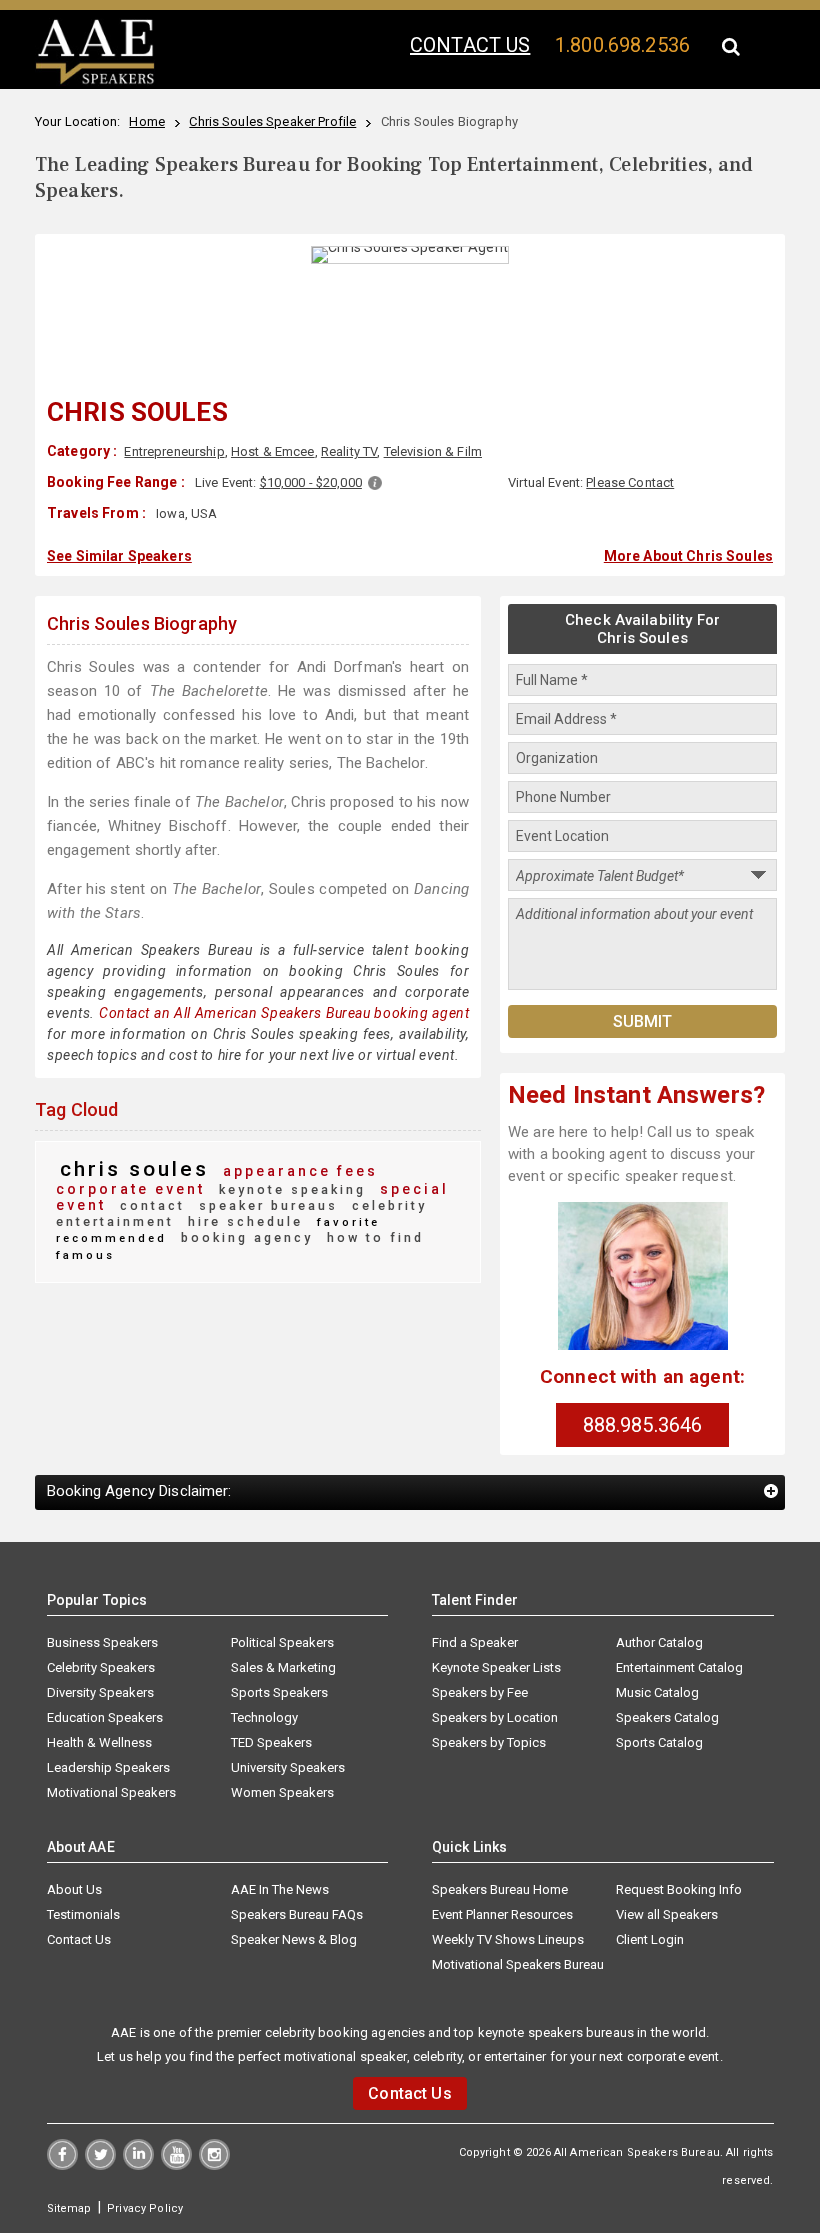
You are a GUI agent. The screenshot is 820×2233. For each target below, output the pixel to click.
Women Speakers (282, 1792)
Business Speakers (102, 1642)
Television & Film (433, 451)
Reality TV (349, 451)
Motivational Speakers (111, 1792)
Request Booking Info (679, 1889)
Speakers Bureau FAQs (297, 1914)
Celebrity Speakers (101, 1667)
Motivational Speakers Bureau (518, 1964)
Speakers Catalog (667, 1717)
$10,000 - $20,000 (311, 482)
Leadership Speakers (108, 1767)
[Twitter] (100, 2165)
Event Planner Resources (502, 1914)
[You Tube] (176, 2165)
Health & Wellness (99, 1742)
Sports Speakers (279, 1692)
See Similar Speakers (119, 556)
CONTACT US (470, 45)
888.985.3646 (643, 1425)
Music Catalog (657, 1692)
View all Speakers (667, 1914)
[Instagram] (214, 2165)
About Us (74, 1889)
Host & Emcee (273, 451)
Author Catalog (659, 1642)
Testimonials (83, 1914)
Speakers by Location (495, 1717)
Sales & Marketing (283, 1667)
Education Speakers (105, 1717)
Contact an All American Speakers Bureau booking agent (284, 1013)
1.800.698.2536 (622, 45)
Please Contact (630, 482)
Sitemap (69, 2208)
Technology (264, 1717)
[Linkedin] (138, 2165)
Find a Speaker (475, 1642)
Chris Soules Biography (142, 623)
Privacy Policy (145, 2208)
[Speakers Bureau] (95, 81)
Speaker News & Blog (294, 1939)
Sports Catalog (659, 1742)
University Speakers (288, 1767)
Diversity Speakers (100, 1692)
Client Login (650, 1939)
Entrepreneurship (174, 451)
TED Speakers (271, 1742)
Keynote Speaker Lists (496, 1667)
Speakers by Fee (480, 1692)
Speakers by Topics (489, 1742)
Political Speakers (282, 1642)
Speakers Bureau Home (500, 1889)
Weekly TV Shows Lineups (508, 1939)
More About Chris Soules (688, 556)
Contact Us (79, 1939)
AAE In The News (280, 1889)
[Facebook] (62, 2165)
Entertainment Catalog (679, 1667)
